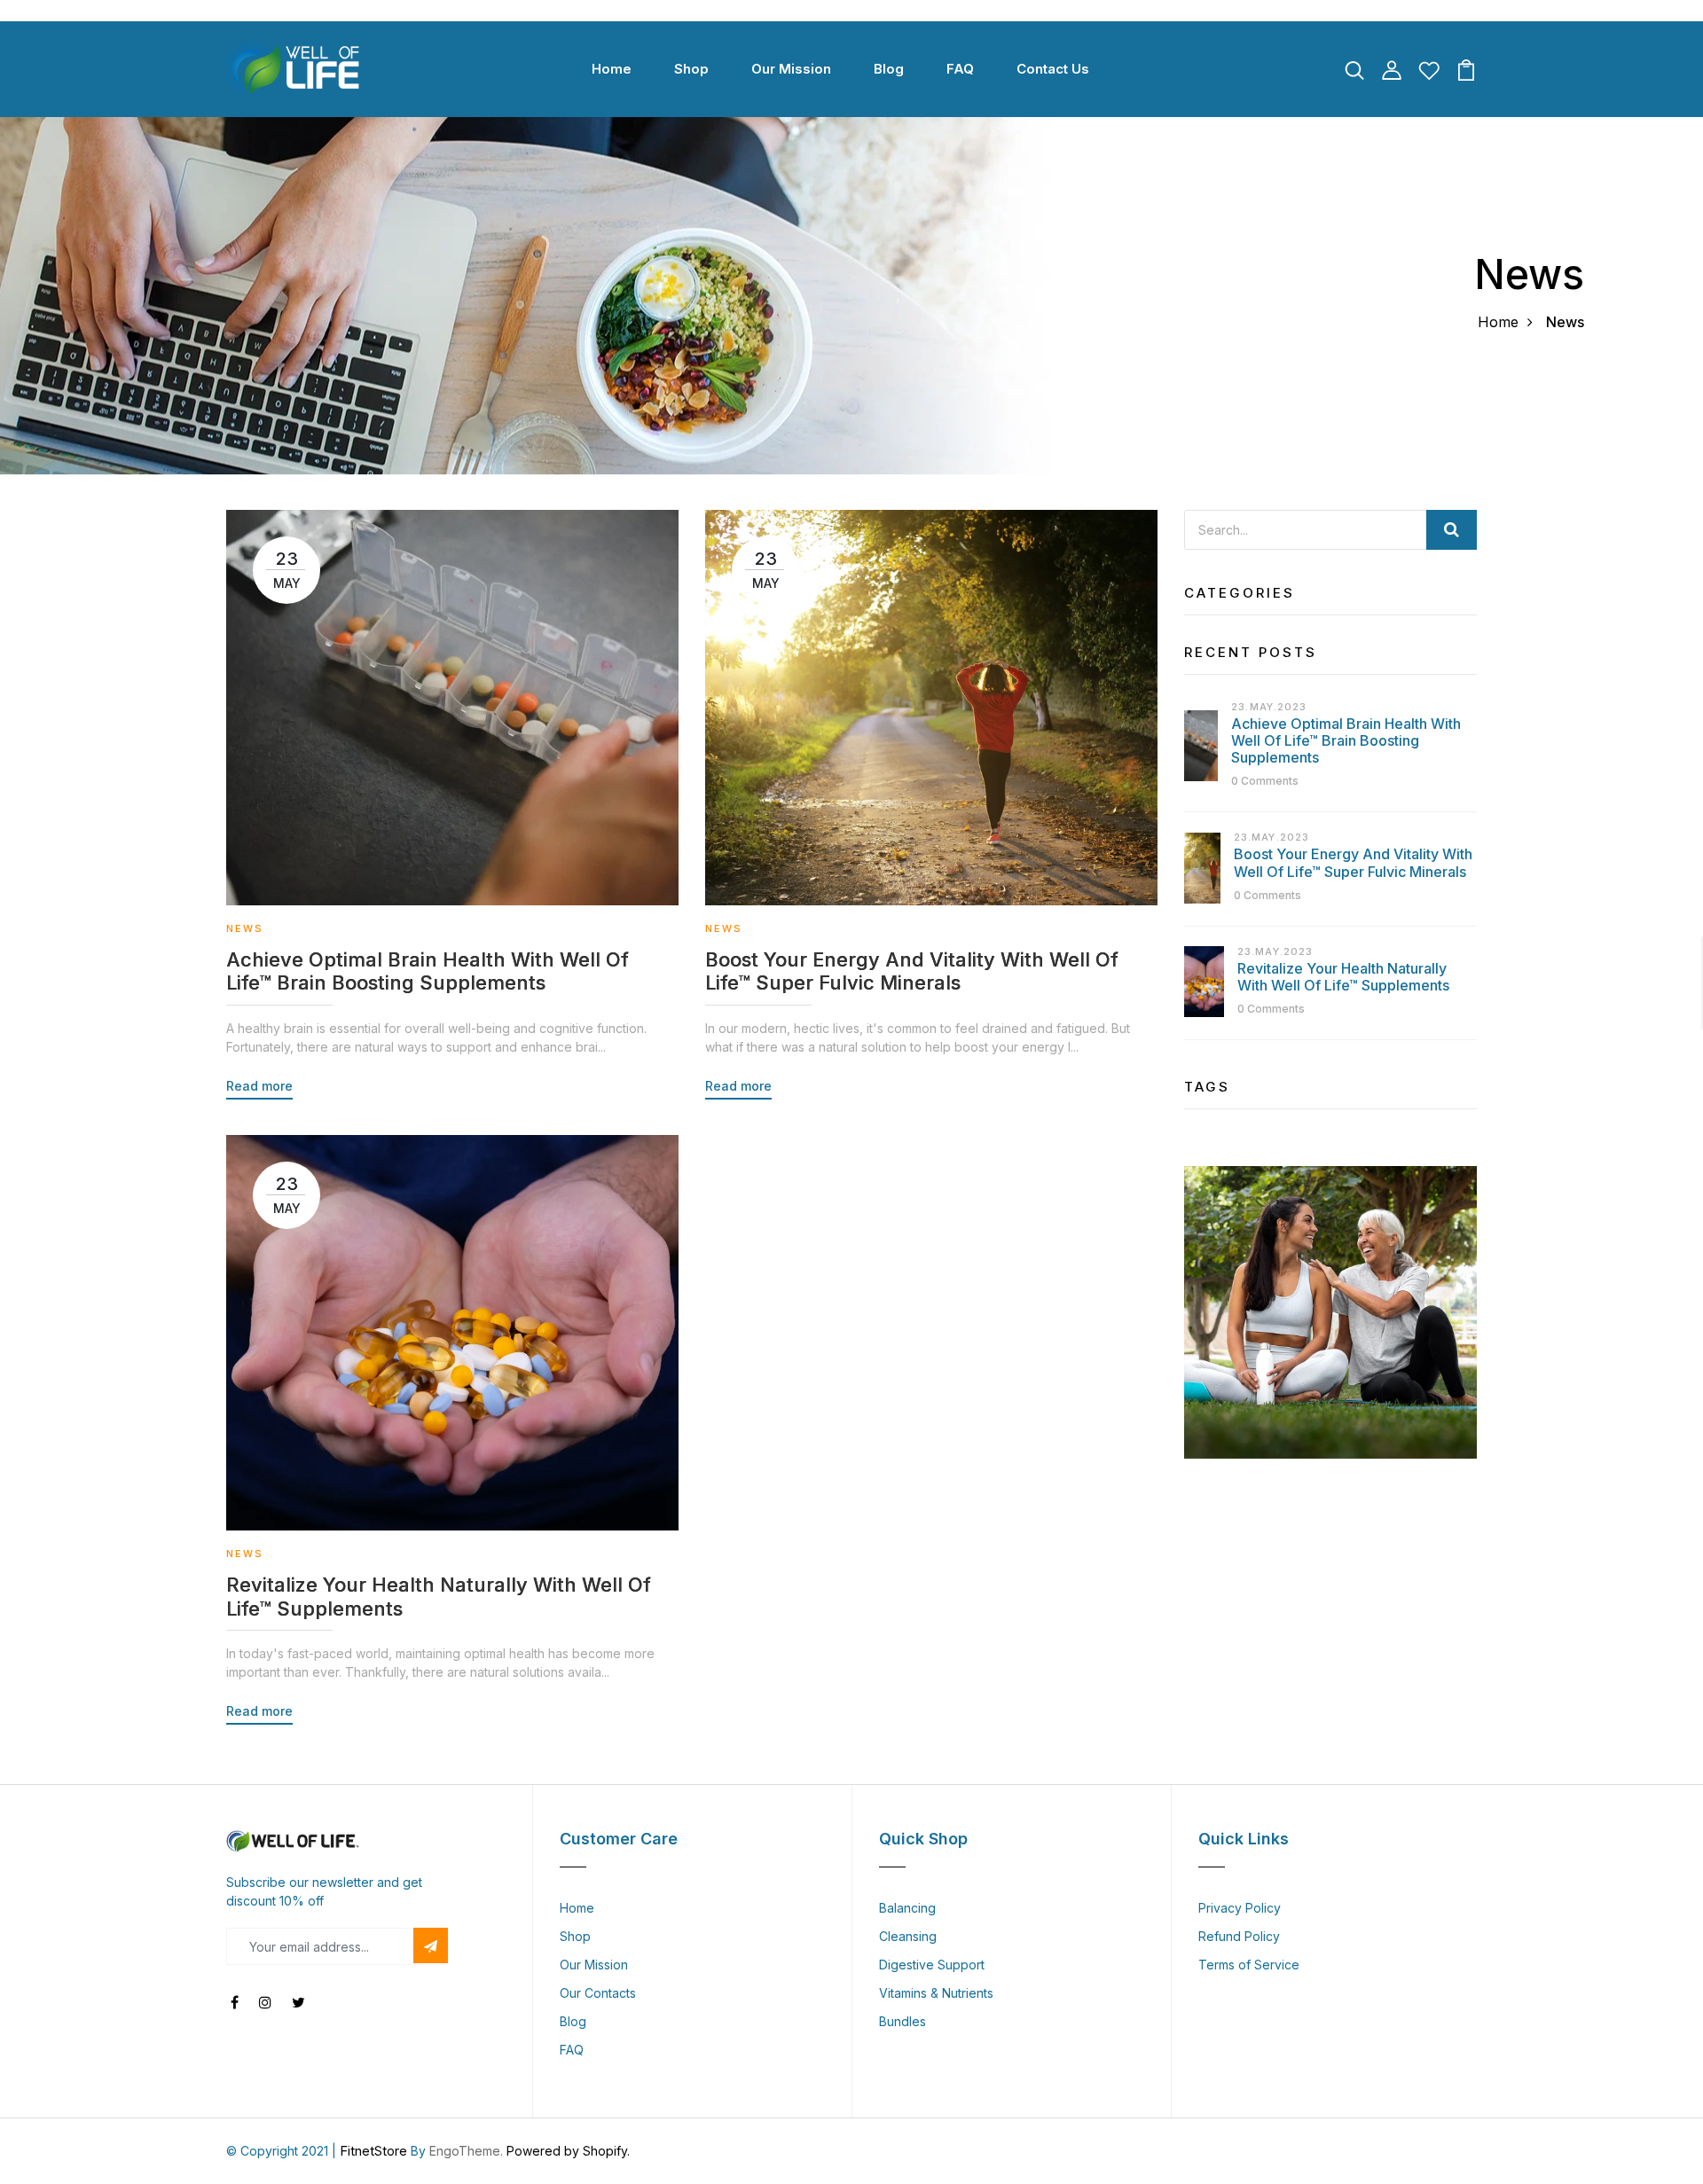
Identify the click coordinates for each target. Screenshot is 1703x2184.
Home (612, 69)
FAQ (960, 69)
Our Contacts (598, 1993)
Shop (691, 69)
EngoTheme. (466, 2151)
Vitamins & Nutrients (936, 1993)
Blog (889, 69)
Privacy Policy (1240, 1908)
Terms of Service (1249, 1965)
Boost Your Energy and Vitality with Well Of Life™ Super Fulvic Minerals (912, 971)
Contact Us (1053, 69)
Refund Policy (1239, 1936)
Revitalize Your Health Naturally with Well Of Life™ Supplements (439, 1596)
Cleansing (908, 1936)
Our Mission (791, 69)
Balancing (907, 1908)
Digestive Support (932, 1965)
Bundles (903, 2021)
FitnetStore (373, 2151)
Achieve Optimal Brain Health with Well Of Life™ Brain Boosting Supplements (428, 971)
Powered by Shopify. (566, 2151)
